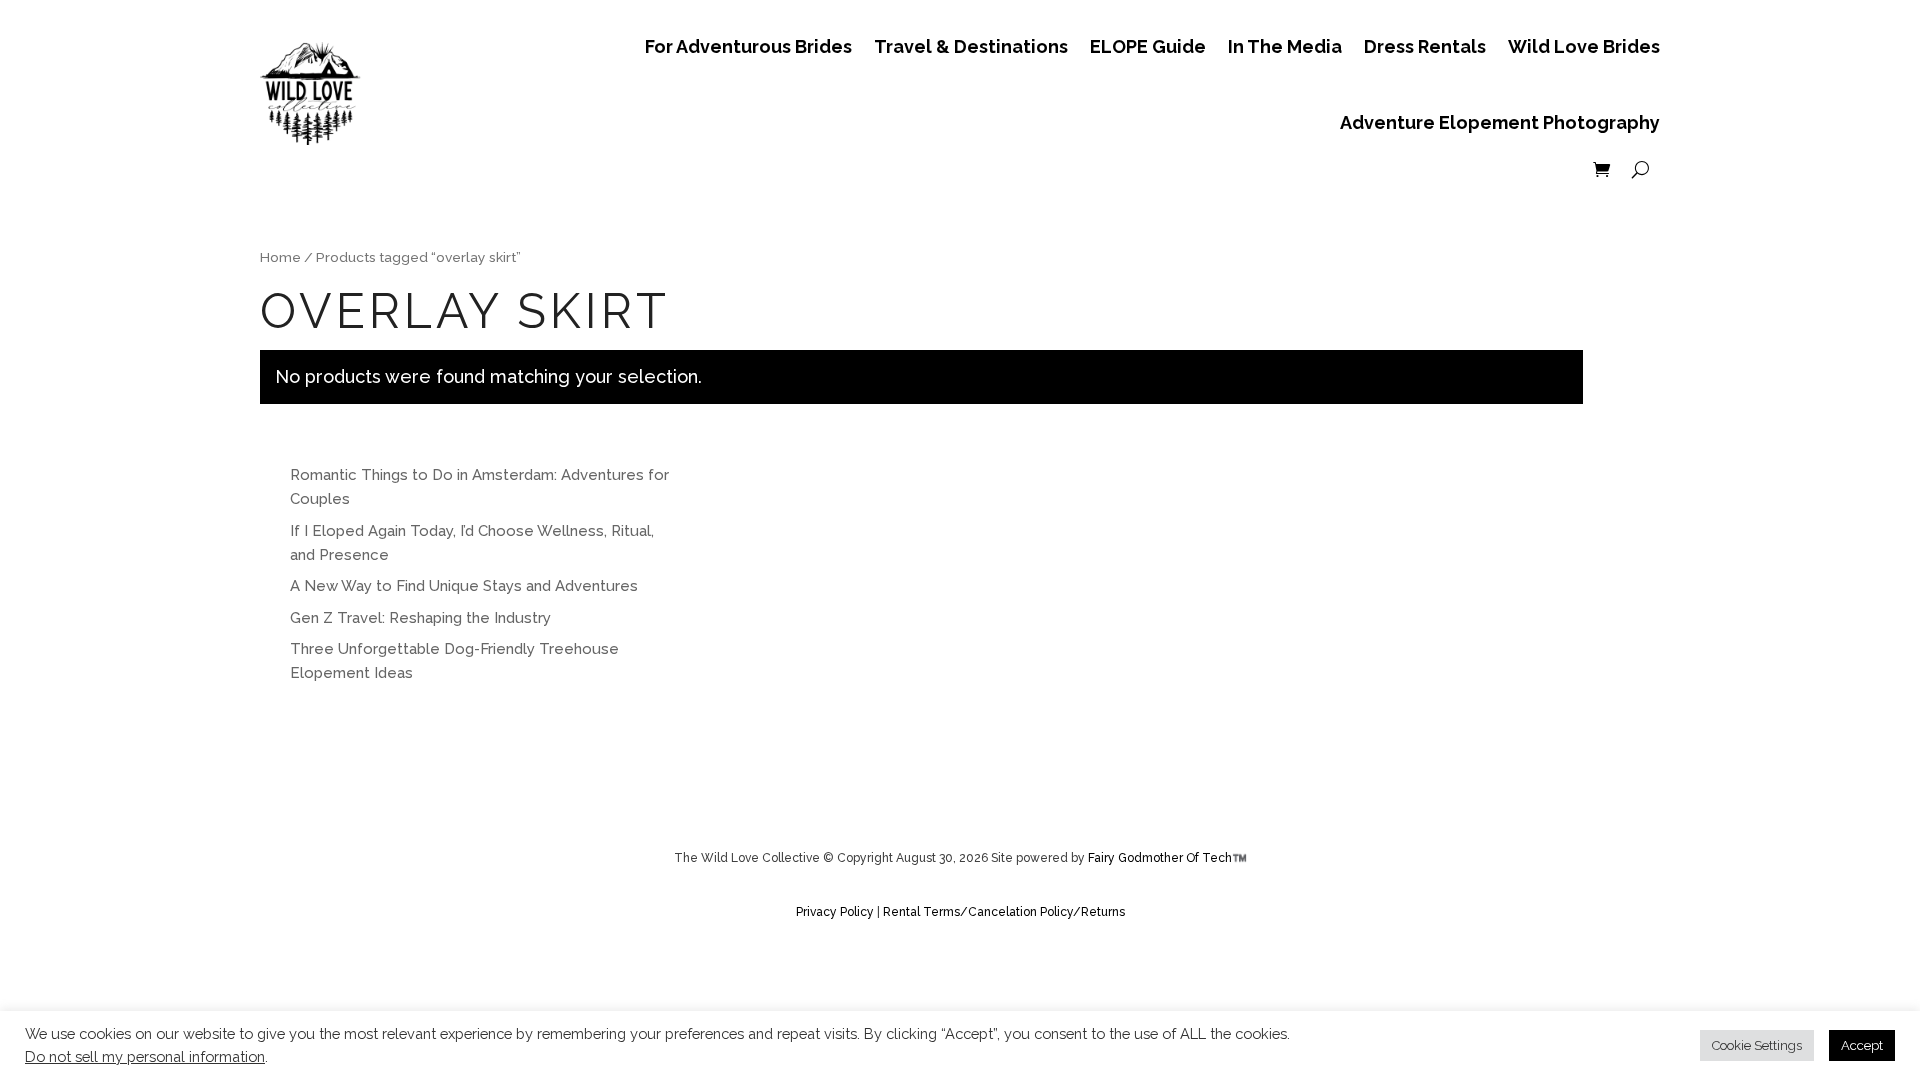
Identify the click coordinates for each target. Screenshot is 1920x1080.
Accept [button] (1862, 1045)
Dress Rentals (1425, 46)
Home (280, 257)
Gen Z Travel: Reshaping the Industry (420, 618)
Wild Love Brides (1584, 46)
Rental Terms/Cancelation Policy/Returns (1004, 912)
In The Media (1285, 46)
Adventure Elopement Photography (1500, 122)
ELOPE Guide (1148, 46)
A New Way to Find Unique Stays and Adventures (464, 586)
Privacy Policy (836, 912)
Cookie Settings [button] (1757, 1045)
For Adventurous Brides (748, 46)
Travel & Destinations (971, 46)
